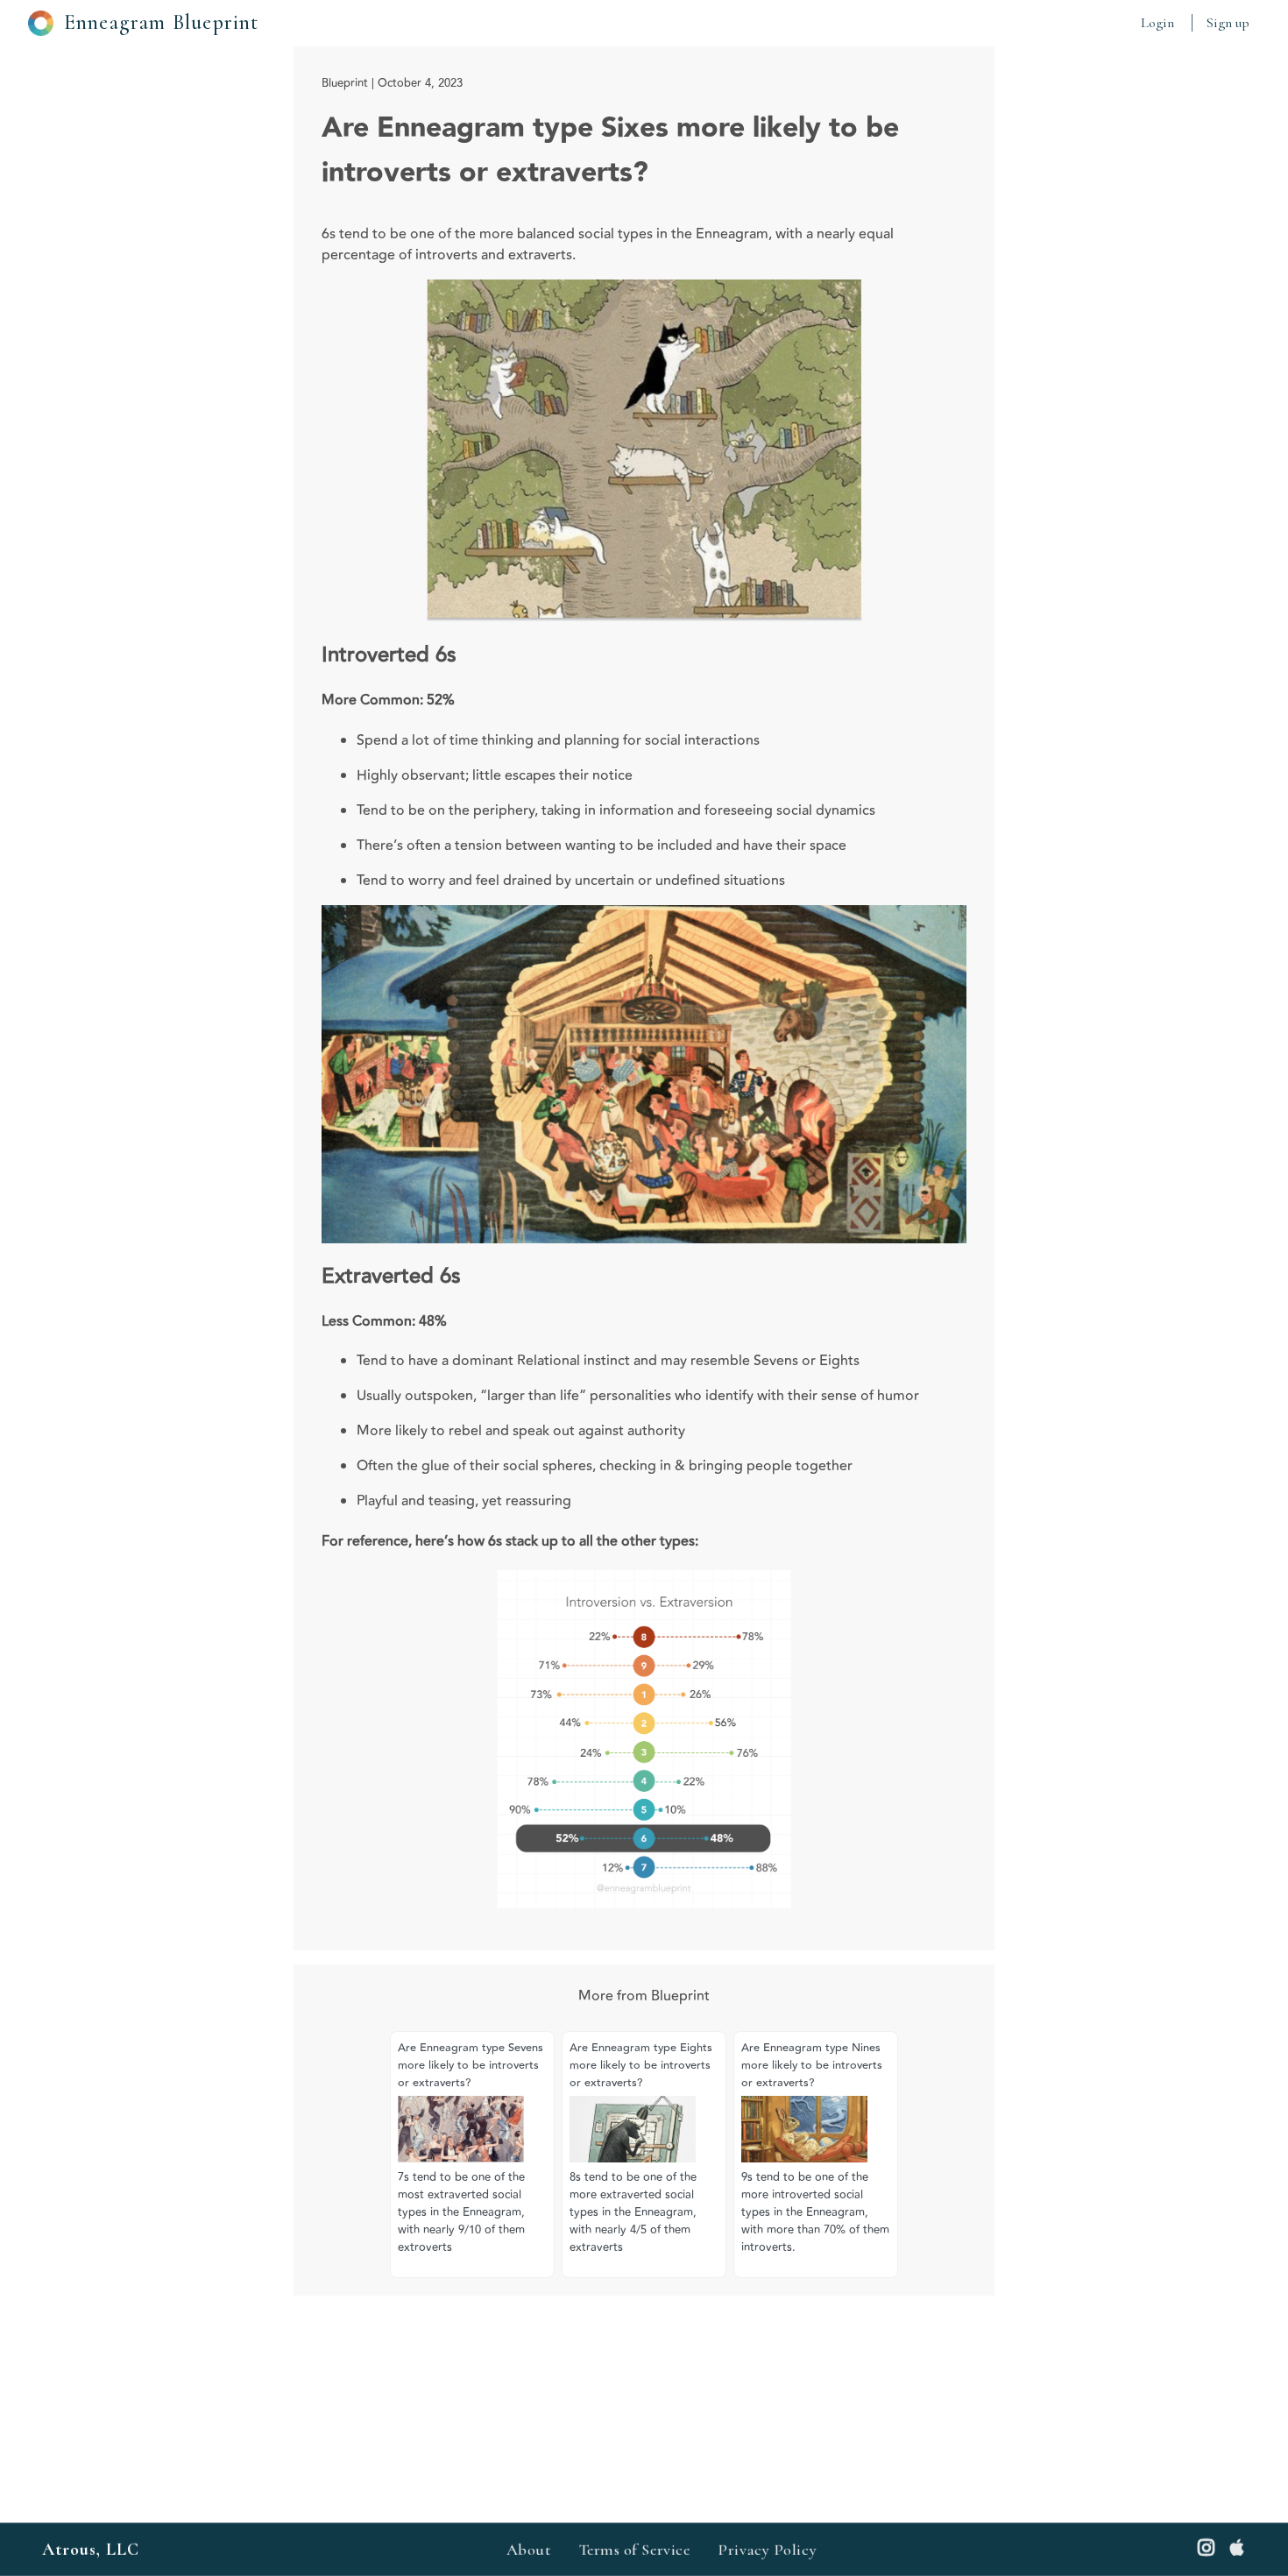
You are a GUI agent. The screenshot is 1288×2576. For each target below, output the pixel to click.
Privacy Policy (767, 2550)
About (529, 2550)
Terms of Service (635, 2550)
